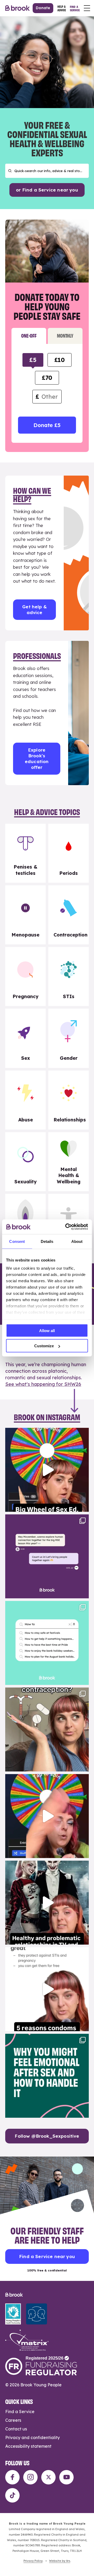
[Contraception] (69, 915)
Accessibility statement (28, 2446)
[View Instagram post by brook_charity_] (84, 1505)
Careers (13, 2420)
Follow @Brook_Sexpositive (47, 2136)
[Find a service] (75, 8)
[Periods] (69, 853)
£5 (33, 360)
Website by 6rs (60, 2561)
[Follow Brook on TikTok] (12, 2495)
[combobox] (47, 171)
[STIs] (69, 976)
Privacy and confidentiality (33, 2437)
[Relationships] (69, 1100)
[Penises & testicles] (25, 853)
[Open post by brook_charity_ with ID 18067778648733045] (47, 1470)
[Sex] (25, 1038)
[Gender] (69, 1038)
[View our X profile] (48, 2477)
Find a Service (20, 2412)
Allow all (47, 1330)
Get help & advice (34, 610)
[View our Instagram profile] (30, 2477)
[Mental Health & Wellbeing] (69, 1162)
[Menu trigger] (87, 8)
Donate (43, 8)
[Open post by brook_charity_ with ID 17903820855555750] (47, 1556)
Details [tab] (47, 1241)
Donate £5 (47, 425)
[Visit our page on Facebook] (12, 2477)
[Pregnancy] (25, 976)
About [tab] (77, 1241)
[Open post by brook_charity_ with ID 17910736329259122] (47, 1903)
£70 (47, 378)
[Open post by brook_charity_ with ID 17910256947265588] (47, 1816)
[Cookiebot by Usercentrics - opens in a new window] (66, 1227)
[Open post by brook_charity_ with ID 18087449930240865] (47, 1729)
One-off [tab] (29, 335)
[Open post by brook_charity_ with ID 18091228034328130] (47, 1989)
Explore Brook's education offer (37, 759)
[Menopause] (25, 915)
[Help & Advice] (62, 8)
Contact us (16, 2429)
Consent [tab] (17, 1241)
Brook (17, 8)
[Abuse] (25, 1100)
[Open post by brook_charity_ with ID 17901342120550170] (47, 2076)
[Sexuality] (25, 1162)
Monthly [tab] (65, 335)
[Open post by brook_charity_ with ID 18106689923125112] (47, 1643)
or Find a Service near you (47, 190)
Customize (44, 1346)
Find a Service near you (47, 2256)
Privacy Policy (33, 2561)
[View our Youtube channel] (66, 2477)
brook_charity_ (46, 1433)
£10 (60, 360)
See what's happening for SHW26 (43, 1384)
